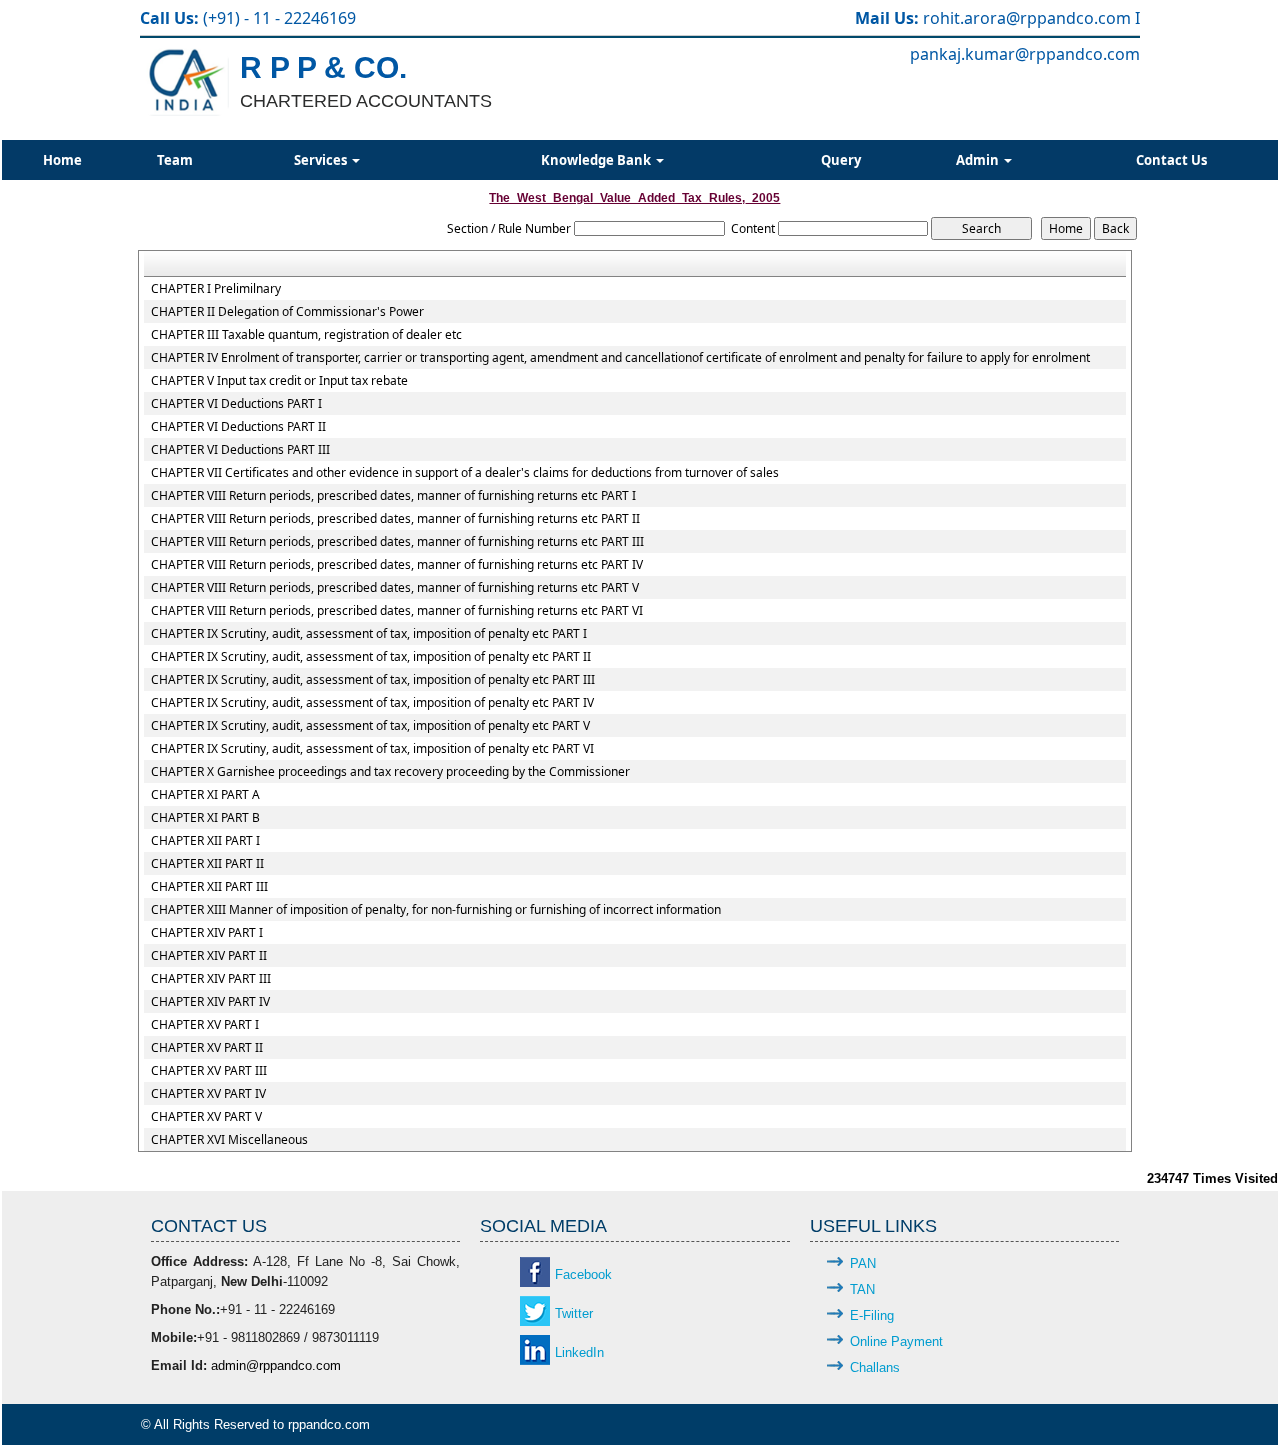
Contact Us (1171, 160)
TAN (862, 1289)
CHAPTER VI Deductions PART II (238, 427)
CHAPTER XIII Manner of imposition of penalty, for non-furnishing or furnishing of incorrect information (436, 910)
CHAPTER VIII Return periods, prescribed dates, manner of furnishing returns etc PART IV (397, 565)
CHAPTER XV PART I (205, 1025)
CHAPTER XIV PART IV (210, 1002)
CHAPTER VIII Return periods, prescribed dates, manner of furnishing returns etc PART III (397, 542)
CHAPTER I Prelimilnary (216, 289)
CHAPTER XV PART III (209, 1071)
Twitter (574, 1313)
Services (322, 160)
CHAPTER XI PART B (205, 818)
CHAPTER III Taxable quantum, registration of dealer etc (306, 335)
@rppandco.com (1070, 18)
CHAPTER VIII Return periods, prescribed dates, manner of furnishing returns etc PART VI (397, 611)
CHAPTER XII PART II (207, 864)
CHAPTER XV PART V (206, 1117)
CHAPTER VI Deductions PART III (240, 450)
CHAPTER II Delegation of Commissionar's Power (287, 312)
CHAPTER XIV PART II (209, 956)
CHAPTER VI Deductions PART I (236, 404)
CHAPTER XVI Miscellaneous (229, 1140)
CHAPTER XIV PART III (211, 979)
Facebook (583, 1274)
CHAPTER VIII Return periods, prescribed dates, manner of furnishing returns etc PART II (395, 519)
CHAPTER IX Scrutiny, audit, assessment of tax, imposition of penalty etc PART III (373, 680)
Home (62, 160)
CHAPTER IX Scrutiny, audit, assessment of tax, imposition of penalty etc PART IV (372, 703)
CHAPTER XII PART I (205, 841)
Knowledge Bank (597, 160)
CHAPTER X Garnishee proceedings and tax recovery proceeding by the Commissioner (390, 772)
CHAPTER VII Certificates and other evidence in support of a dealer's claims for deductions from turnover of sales (465, 473)
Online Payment (896, 1341)
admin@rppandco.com (276, 1365)
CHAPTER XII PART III (209, 887)
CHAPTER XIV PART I (207, 933)
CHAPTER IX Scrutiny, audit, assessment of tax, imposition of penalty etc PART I (369, 634)
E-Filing (872, 1315)
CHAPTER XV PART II (207, 1048)
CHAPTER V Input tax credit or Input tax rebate (279, 381)
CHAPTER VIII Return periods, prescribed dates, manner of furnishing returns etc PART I (393, 496)
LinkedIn (579, 1352)
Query (841, 160)
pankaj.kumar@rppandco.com (1025, 54)
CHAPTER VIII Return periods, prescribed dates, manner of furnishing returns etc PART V (395, 588)
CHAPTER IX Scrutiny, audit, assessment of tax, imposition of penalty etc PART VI (372, 749)
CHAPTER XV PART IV (208, 1094)
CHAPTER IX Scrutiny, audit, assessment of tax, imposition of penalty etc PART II (371, 657)
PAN (863, 1263)
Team (175, 160)
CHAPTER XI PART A (205, 795)
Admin (979, 160)
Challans (875, 1367)
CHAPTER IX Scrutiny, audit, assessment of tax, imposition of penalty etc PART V (370, 726)
